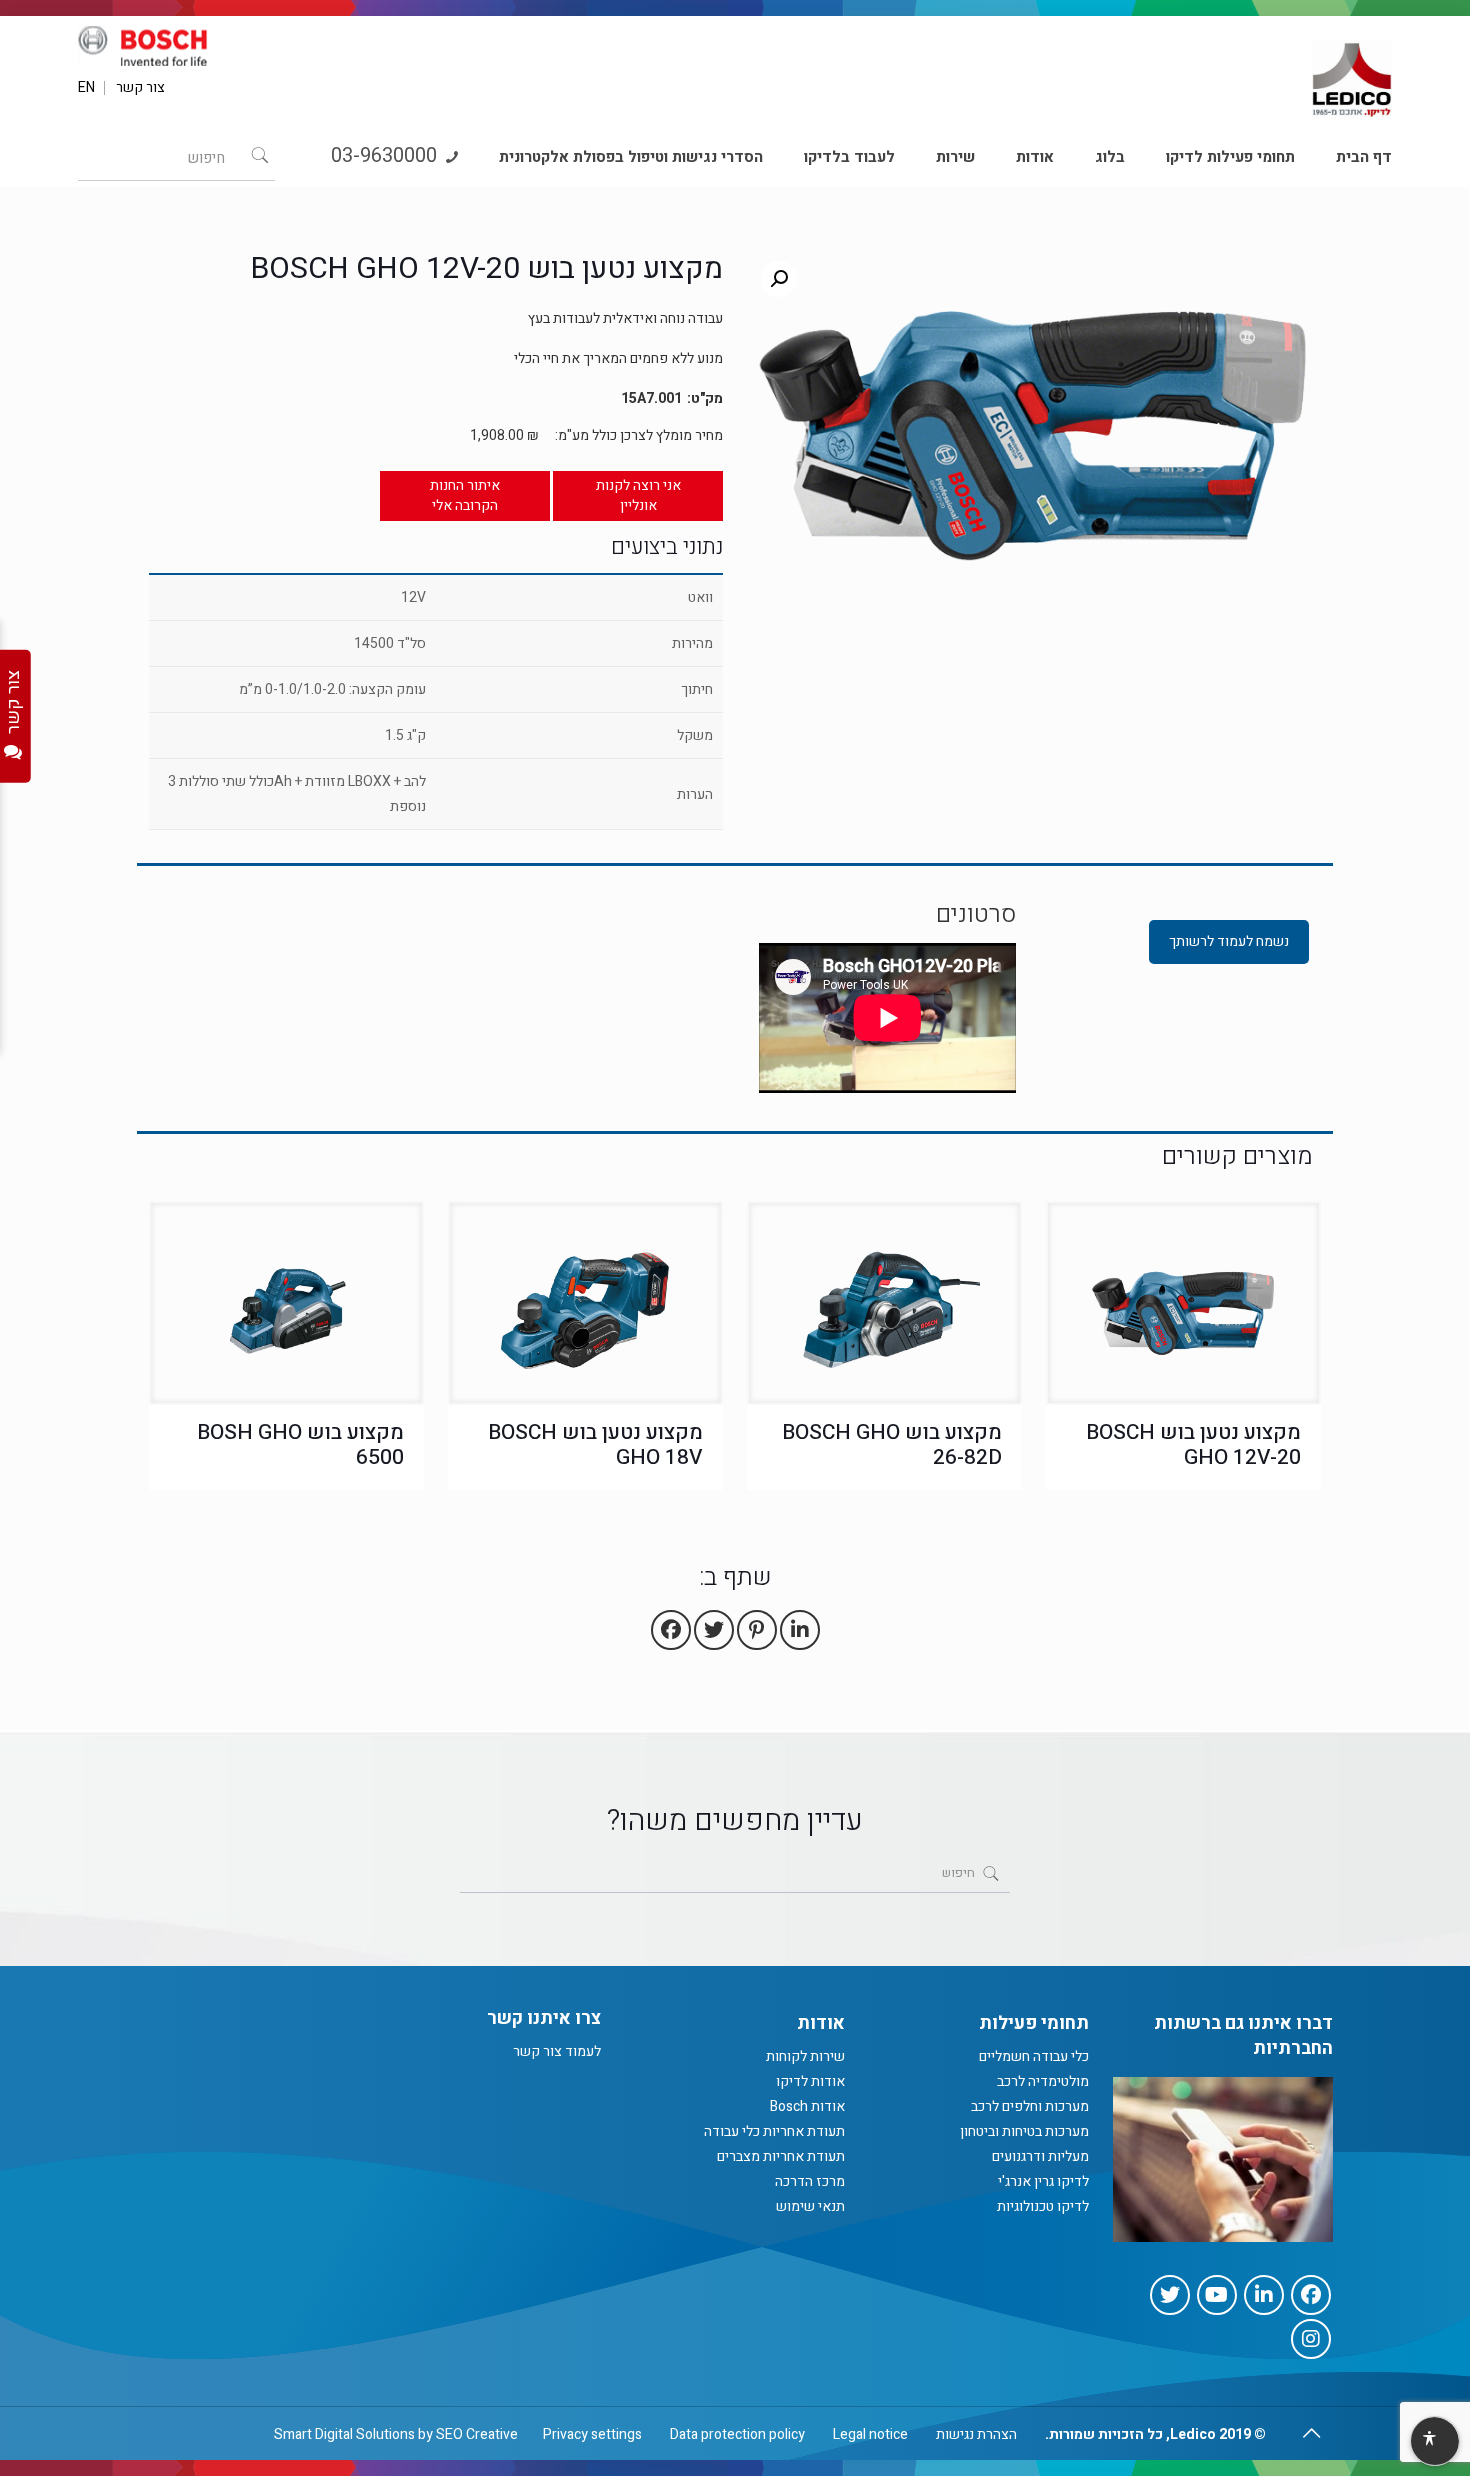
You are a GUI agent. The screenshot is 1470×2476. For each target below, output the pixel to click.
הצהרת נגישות (976, 2434)
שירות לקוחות (805, 2056)
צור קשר (140, 88)
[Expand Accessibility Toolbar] (1434, 2442)
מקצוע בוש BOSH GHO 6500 (300, 1445)
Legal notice (870, 2434)
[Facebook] (1311, 2295)
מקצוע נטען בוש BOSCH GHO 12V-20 (1193, 1445)
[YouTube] (1217, 2295)
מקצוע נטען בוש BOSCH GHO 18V (595, 1445)
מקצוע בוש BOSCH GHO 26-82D (892, 1445)
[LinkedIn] (1264, 2295)
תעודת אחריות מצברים (781, 2156)
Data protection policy (737, 2434)
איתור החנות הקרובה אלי (465, 495)
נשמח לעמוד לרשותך (1229, 941)
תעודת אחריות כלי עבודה (774, 2131)
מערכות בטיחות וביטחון (1024, 2131)
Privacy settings (592, 2434)
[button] (779, 279)
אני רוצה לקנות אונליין (638, 495)
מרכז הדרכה (810, 2181)
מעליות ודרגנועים (1040, 2156)
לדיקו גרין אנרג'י (1043, 2181)
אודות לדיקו (810, 2081)
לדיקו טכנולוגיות (1043, 2206)
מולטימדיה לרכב (1043, 2081)
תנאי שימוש (810, 2206)
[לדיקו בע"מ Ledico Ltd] (1352, 71)
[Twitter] (1170, 2295)
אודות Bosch (807, 2106)
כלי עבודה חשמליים (1034, 2056)
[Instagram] (1311, 2339)
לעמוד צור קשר (557, 2051)
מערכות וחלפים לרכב (1030, 2106)
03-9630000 (386, 155)
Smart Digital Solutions (344, 2434)
